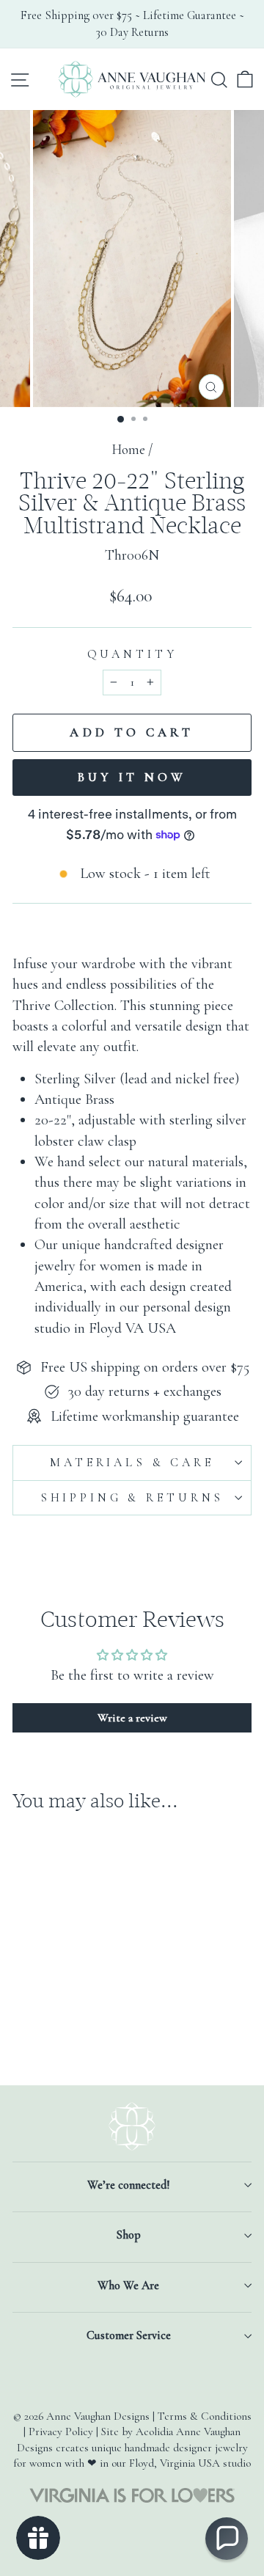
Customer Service (129, 2335)
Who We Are (128, 2286)
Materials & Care (132, 1463)
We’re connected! (128, 2185)
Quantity (132, 654)
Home (128, 450)
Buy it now (132, 777)
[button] (227, 2539)
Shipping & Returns (132, 1498)
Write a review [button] (132, 1718)
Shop (129, 2235)
